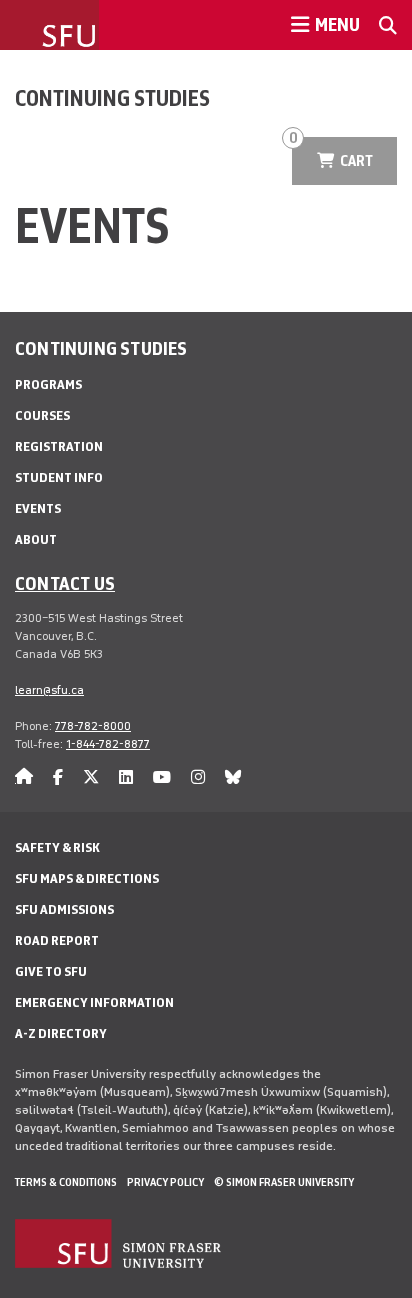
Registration (59, 446)
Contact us (65, 583)
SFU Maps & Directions (87, 878)
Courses (42, 415)
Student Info (59, 477)
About (36, 539)
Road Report (57, 940)
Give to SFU (51, 971)
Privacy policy (165, 1182)
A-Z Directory (61, 1033)
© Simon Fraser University (284, 1182)
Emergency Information (94, 1002)
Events (38, 508)
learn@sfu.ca (49, 690)
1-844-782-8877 (108, 744)
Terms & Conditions (66, 1182)
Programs (48, 384)
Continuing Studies (112, 98)
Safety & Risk (57, 847)
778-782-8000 (93, 726)
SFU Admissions (64, 909)
